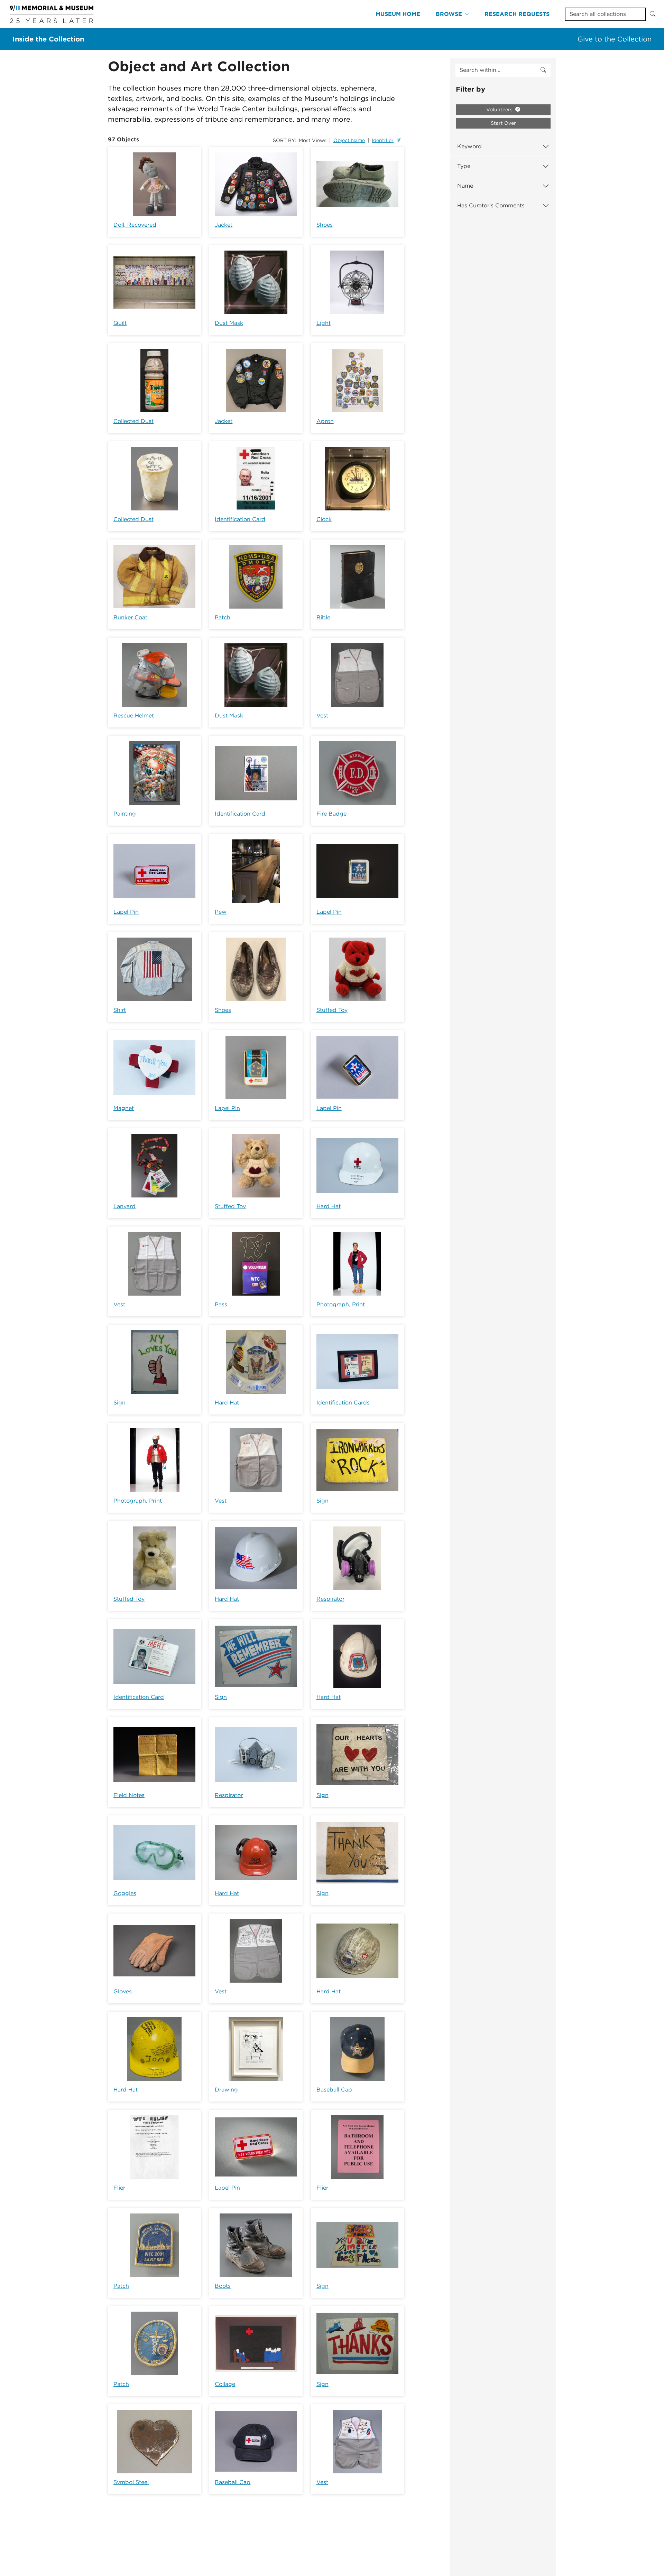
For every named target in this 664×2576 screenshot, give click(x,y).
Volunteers (500, 110)
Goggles (125, 1893)
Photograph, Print (341, 1304)
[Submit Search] (653, 14)
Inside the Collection (48, 39)
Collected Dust (133, 421)
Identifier (383, 140)
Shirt (120, 1010)
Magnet (124, 1108)
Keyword (469, 146)
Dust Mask (229, 323)
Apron (325, 421)
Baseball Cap (334, 2090)
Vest (322, 716)
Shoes (325, 225)
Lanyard (124, 1206)
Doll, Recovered (135, 225)
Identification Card (240, 519)
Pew (221, 912)
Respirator (330, 1599)
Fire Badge (331, 814)
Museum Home (398, 14)
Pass (221, 1304)
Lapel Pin (126, 912)
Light (324, 323)
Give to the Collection (615, 39)
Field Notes (129, 1795)
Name (465, 186)
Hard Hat (329, 1206)
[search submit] (543, 70)
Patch (223, 617)
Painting (125, 814)
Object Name (349, 140)
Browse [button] (449, 14)
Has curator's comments (491, 205)
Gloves (123, 1991)
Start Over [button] (503, 123)
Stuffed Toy (332, 1010)
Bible (323, 617)
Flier (119, 2188)
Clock (324, 519)
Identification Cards (343, 1403)
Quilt (120, 323)
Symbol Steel (131, 2482)
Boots (223, 2286)
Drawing (226, 2090)
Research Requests (517, 14)
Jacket (224, 225)
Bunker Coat (130, 617)
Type (464, 166)
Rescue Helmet (134, 716)
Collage (225, 2384)
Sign (119, 1403)
